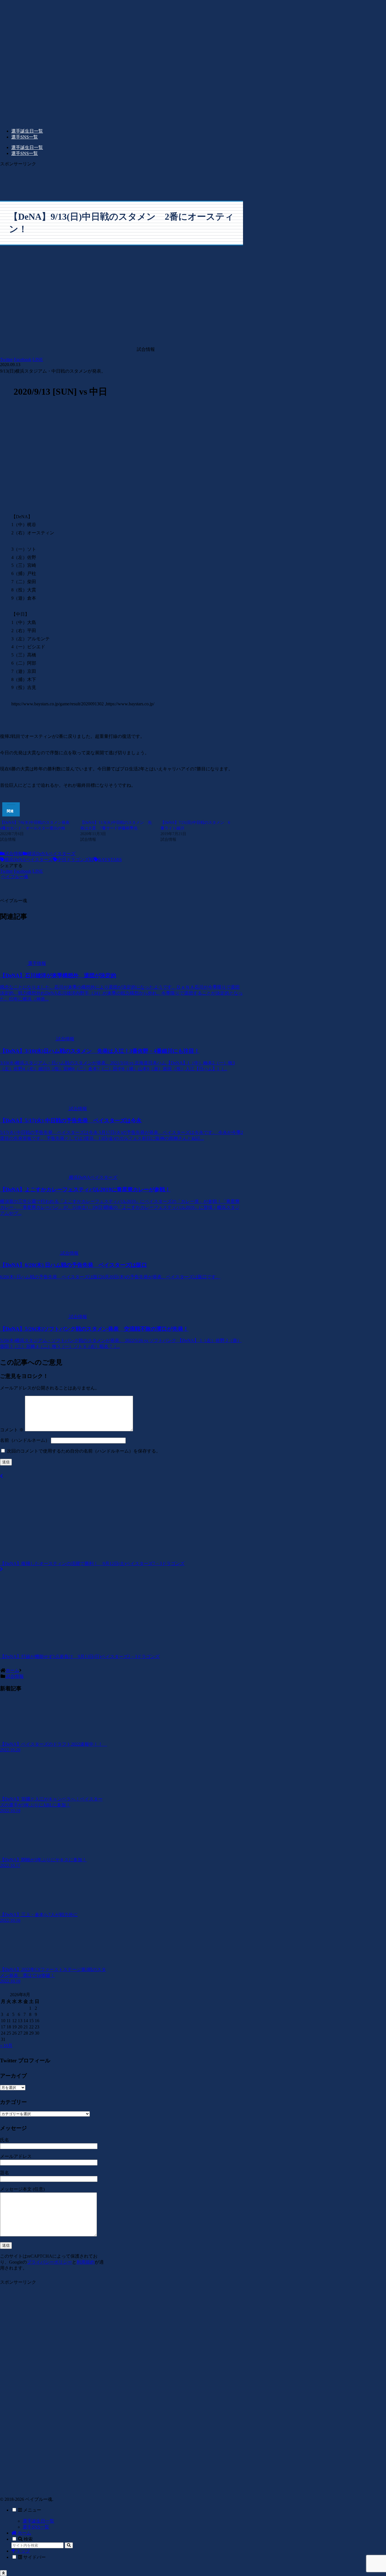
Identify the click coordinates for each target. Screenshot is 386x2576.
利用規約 (86, 2262)
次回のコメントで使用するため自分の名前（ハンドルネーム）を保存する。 (84, 1451)
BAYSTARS (110, 860)
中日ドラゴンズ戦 (75, 860)
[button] (69, 2545)
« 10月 (6, 2046)
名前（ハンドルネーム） (25, 1440)
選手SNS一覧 (36, 2527)
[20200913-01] (122, 504)
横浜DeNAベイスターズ (51, 854)
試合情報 (14, 854)
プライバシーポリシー (49, 2262)
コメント (12, 1430)
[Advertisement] (122, 180)
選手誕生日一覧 (38, 2521)
